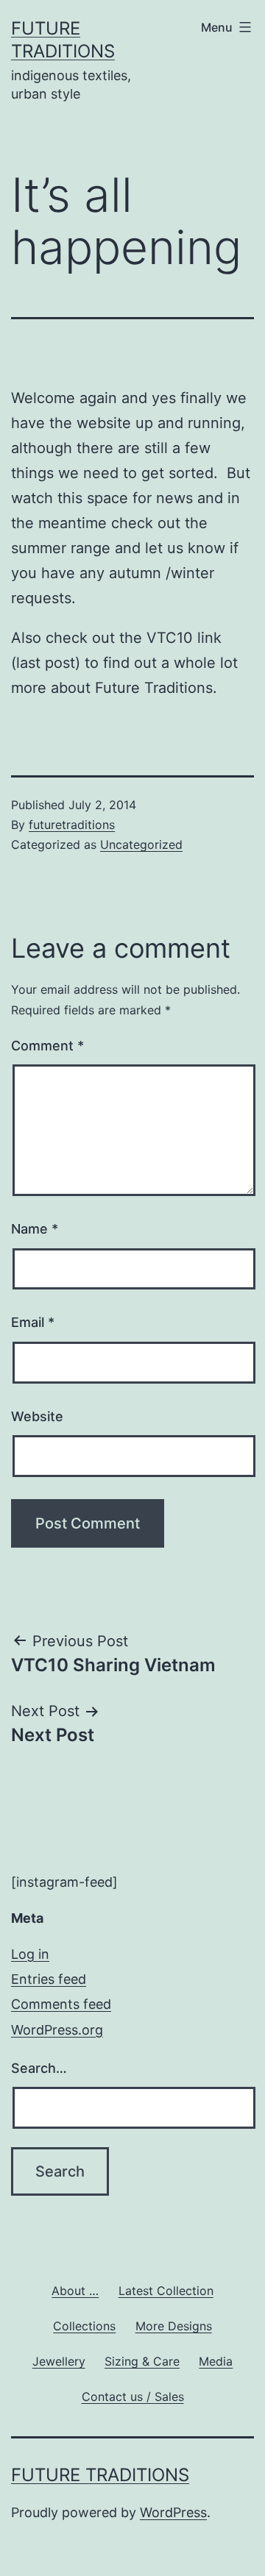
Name (35, 1229)
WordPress (173, 2512)
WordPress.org (57, 2030)
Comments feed (61, 2004)
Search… (39, 2068)
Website (37, 1416)
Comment (47, 1046)
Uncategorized (141, 844)
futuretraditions (72, 825)
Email (33, 1322)
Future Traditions (100, 2475)
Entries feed (49, 1979)
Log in (30, 1954)
